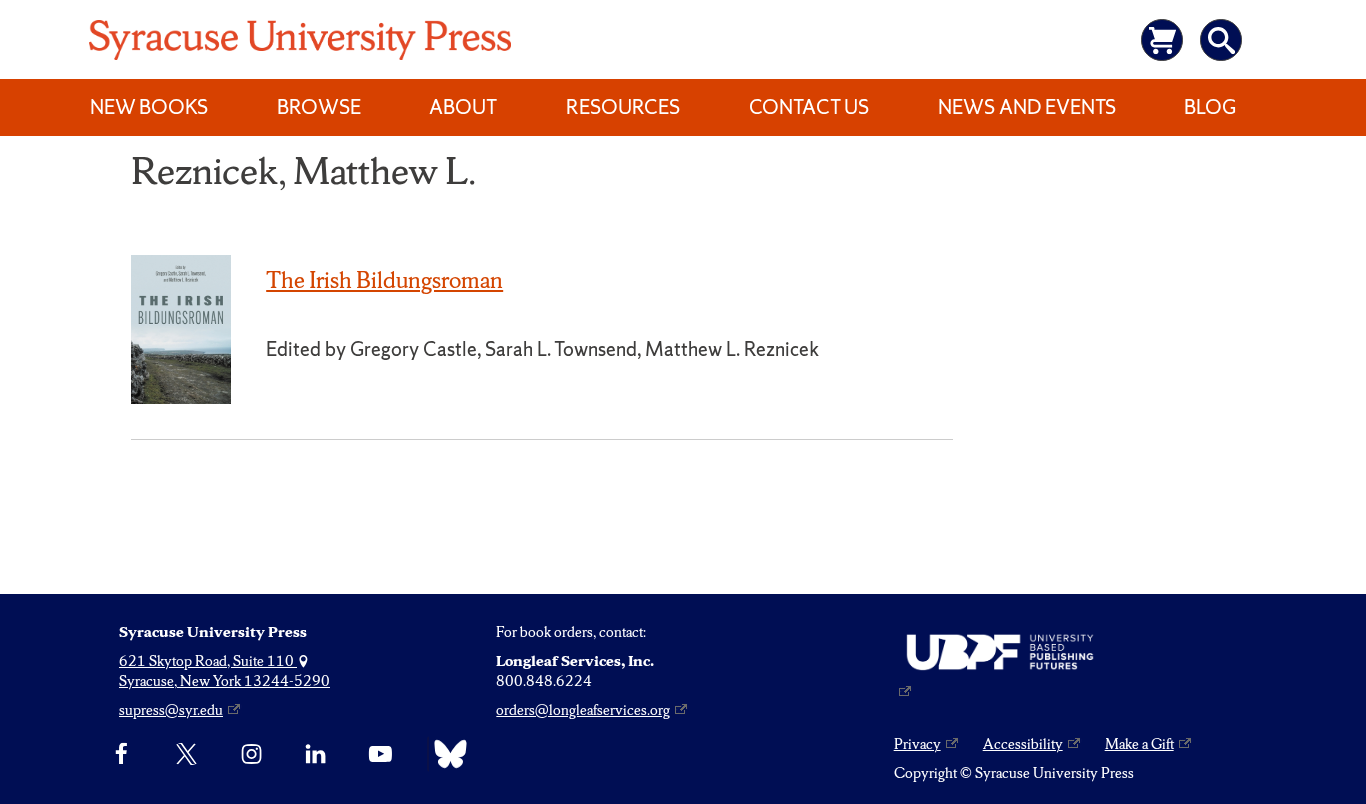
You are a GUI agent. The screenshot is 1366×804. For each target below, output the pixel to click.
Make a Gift (1139, 744)
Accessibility (1023, 744)
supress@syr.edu (171, 710)
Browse (319, 107)
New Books (149, 107)
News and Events (1027, 107)
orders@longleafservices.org (583, 710)
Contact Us (809, 107)
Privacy (917, 744)
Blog (1210, 107)
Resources (623, 107)
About (463, 107)
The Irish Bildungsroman (384, 280)
